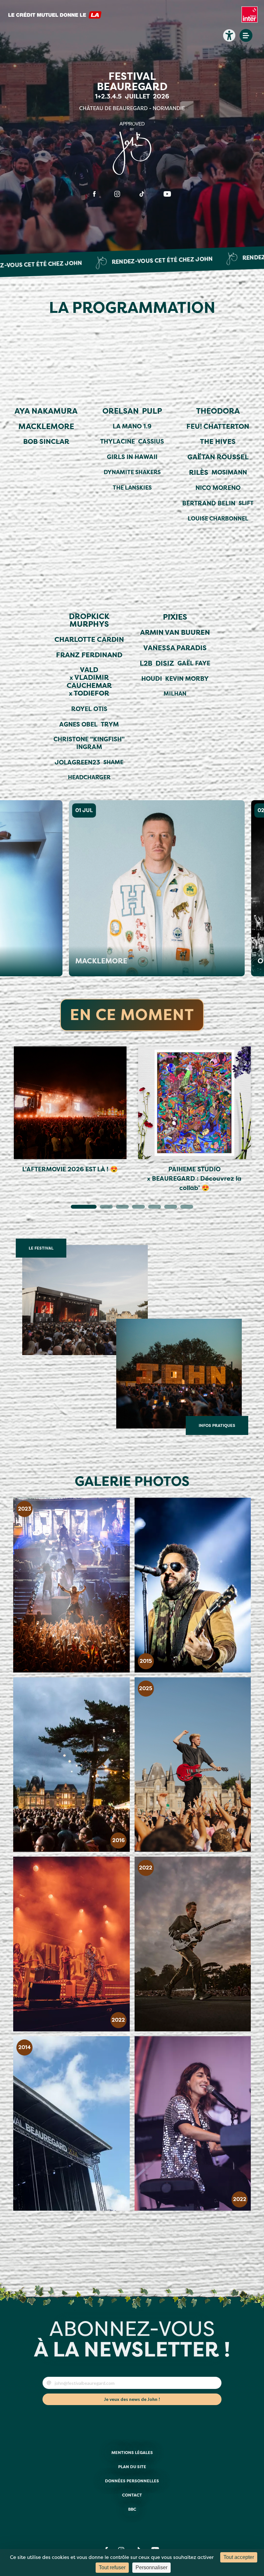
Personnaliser (151, 2567)
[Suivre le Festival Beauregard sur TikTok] (142, 194)
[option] (70, 1111)
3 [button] (119, 1208)
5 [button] (151, 1208)
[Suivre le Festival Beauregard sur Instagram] (117, 194)
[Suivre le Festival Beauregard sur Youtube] (167, 194)
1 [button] (74, 1208)
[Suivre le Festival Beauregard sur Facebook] (94, 194)
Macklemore (69, 961)
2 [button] (103, 1208)
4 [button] (135, 1208)
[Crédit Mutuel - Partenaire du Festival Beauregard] (55, 18)
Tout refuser (112, 2567)
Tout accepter (239, 2557)
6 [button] (167, 1208)
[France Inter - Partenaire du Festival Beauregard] (250, 18)
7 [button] (184, 1208)
